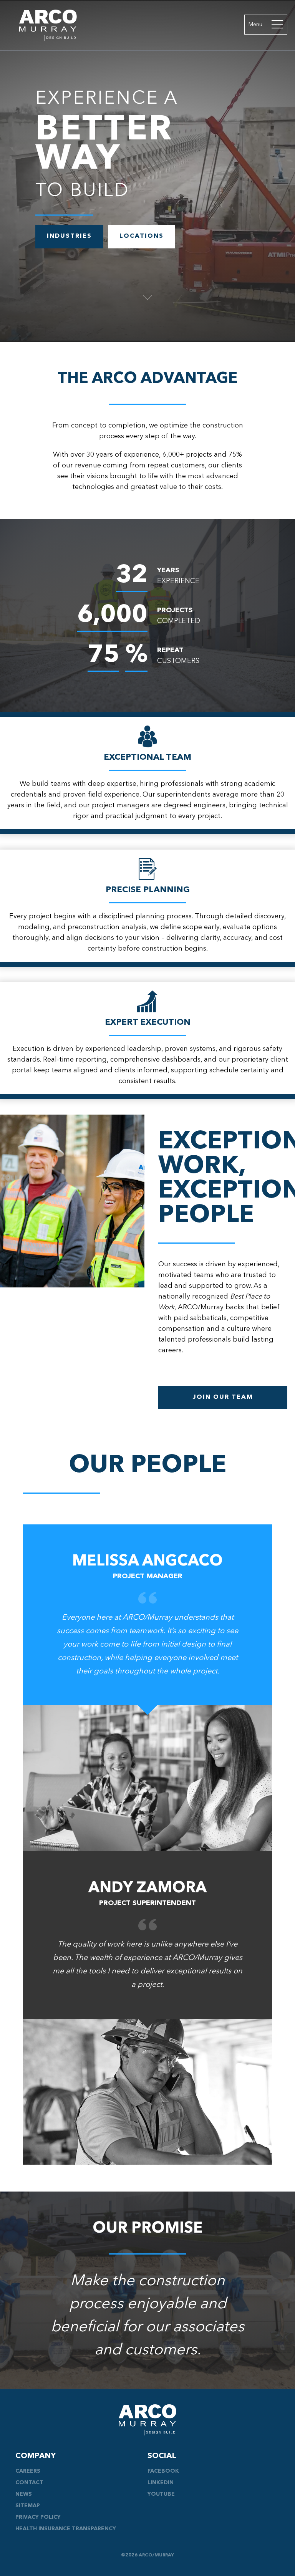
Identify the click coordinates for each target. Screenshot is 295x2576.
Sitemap (28, 2506)
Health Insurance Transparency (66, 2529)
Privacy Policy (38, 2517)
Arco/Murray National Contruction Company (147, 2420)
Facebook (163, 2471)
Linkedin (161, 2483)
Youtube (161, 2494)
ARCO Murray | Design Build (48, 25)
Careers (28, 2471)
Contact (29, 2483)
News (24, 2494)
